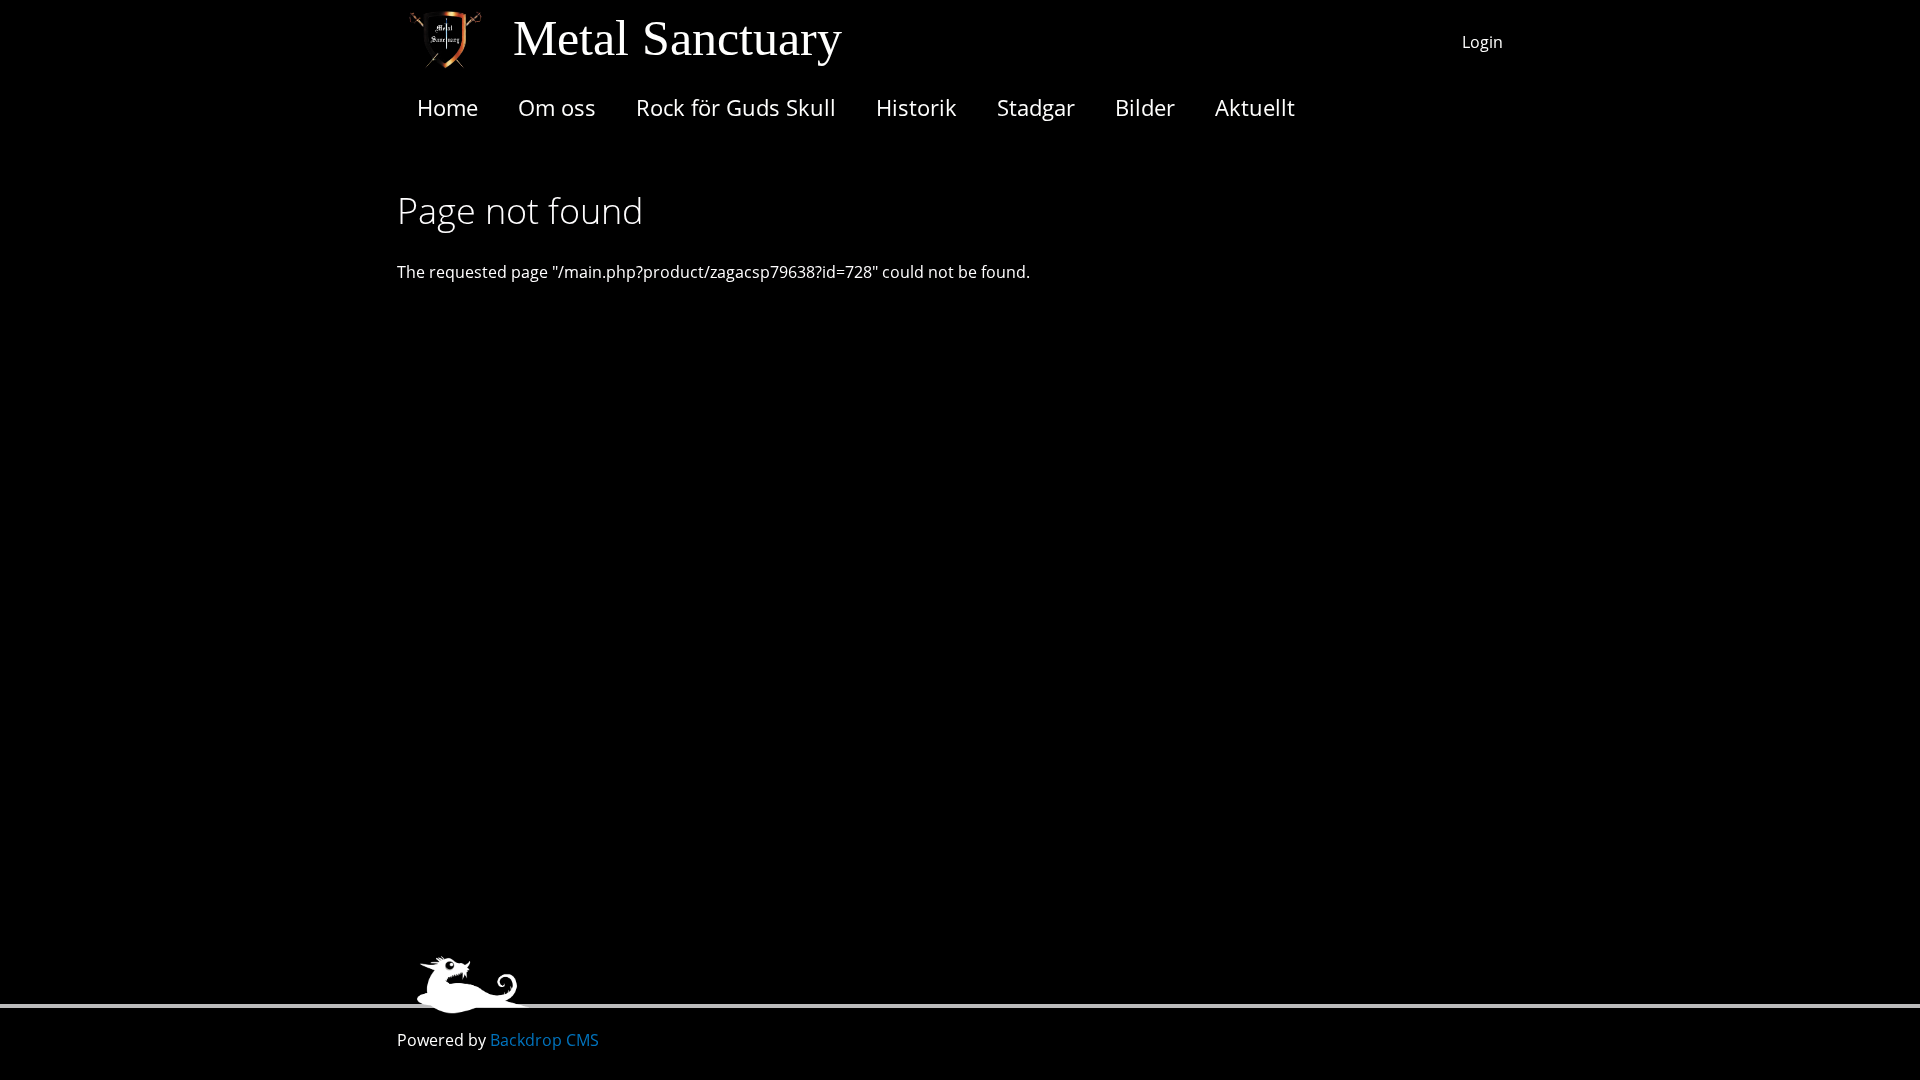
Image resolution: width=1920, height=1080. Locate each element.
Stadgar (1036, 107)
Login (1482, 42)
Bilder (1145, 107)
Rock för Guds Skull (736, 107)
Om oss (557, 107)
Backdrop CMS (544, 1040)
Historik (916, 107)
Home (447, 107)
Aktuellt (1255, 107)
